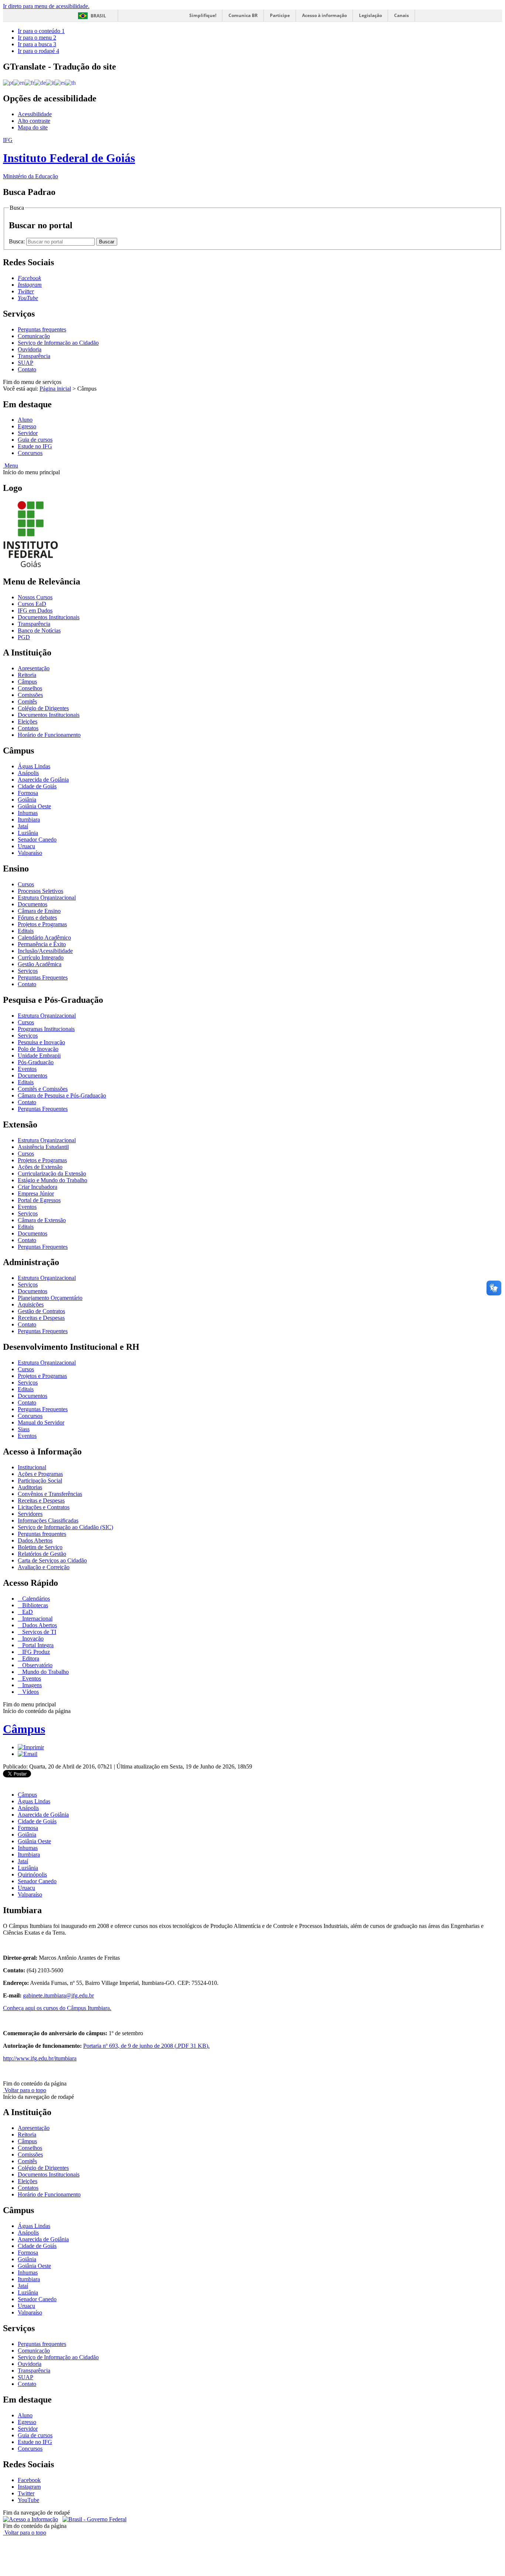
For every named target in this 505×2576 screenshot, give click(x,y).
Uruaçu (26, 846)
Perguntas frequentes (42, 329)
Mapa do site (33, 127)
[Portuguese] (8, 82)
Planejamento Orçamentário (50, 1298)
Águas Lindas (34, 766)
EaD (27, 1612)
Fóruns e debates (37, 918)
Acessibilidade (35, 114)
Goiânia (27, 800)
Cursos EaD (32, 604)
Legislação (370, 15)
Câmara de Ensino (39, 911)
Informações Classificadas (48, 1520)
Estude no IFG (35, 446)
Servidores (30, 1514)
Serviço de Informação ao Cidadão (58, 343)
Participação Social (40, 1481)
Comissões (30, 695)
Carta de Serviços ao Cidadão (52, 1560)
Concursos (30, 453)
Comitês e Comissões (43, 1089)
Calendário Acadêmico (44, 938)
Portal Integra (37, 1645)
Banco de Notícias (39, 630)
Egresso (27, 426)
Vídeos (30, 1692)
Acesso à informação (324, 15)
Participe (280, 15)
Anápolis (28, 773)
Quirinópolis (32, 1874)
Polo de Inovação (38, 1049)
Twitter (26, 2493)
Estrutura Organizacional (47, 898)
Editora (30, 1658)
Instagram (29, 2487)
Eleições (28, 721)
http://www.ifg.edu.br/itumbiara (40, 2058)
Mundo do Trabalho (45, 1672)
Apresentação (34, 668)
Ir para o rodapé (38, 51)
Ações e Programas (40, 1474)
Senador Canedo (37, 839)
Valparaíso (30, 853)
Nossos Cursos (35, 597)
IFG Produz (35, 1652)
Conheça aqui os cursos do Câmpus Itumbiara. (57, 2008)
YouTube (28, 2500)
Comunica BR (243, 15)
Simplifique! (203, 15)
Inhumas (28, 813)
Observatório (37, 1665)
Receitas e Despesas (41, 1318)
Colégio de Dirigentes (43, 708)
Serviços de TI (38, 1632)
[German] (40, 82)
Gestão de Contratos (41, 1311)
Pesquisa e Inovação (41, 1042)
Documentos (33, 904)
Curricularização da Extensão (52, 1174)
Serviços (28, 971)
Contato (27, 369)
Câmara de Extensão (42, 1220)
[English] (19, 82)
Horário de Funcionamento (49, 735)
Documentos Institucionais (49, 617)
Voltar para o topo (25, 2090)
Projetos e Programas (42, 924)
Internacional (37, 1619)
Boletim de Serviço (40, 1547)
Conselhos (30, 688)
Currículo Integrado (41, 957)
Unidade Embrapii (39, 1056)
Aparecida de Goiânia (43, 780)
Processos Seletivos (40, 891)
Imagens (31, 1685)
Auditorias (30, 1487)
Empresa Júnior (36, 1193)
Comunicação (34, 336)
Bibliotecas (34, 1605)
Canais (401, 15)
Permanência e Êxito (42, 944)
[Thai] (71, 82)
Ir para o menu (37, 38)
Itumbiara (29, 820)
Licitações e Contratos (44, 1507)
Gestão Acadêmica (40, 964)
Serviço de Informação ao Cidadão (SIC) (65, 1527)
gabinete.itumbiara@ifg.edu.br (58, 1995)
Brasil (98, 16)
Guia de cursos (35, 440)
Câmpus (27, 682)
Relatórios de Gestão (42, 1554)
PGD (24, 637)
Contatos (28, 728)
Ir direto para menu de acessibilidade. (46, 6)
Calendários (35, 1599)
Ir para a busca (37, 44)
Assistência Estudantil (43, 1147)
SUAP (26, 363)
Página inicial (55, 389)
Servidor (28, 433)
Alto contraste (34, 121)
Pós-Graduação (36, 1062)
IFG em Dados (35, 611)
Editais (26, 931)
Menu (11, 466)
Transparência (34, 356)
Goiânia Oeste (34, 806)
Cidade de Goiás (37, 786)
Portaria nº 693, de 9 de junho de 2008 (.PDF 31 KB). (146, 2046)
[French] (30, 82)
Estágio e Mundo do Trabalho (52, 1180)
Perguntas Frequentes (43, 977)
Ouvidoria (30, 349)
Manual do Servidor (41, 1422)
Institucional (32, 1467)
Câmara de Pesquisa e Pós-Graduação (62, 1095)
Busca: (18, 241)
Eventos (27, 1069)
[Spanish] (60, 82)
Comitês (27, 702)
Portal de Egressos (39, 1200)
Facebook (29, 2480)
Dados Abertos (35, 1540)
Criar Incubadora (38, 1187)
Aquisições (31, 1304)
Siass (24, 1429)
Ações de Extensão (40, 1167)
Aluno (25, 420)
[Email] (28, 1754)
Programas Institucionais (46, 1029)
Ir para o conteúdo (41, 31)
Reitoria (27, 675)
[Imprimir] (31, 1747)
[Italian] (50, 82)
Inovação (32, 1638)
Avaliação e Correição (44, 1567)
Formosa (28, 793)
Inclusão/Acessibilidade (45, 951)
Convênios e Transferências (50, 1494)
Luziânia (28, 833)
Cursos (26, 884)
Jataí (23, 826)
